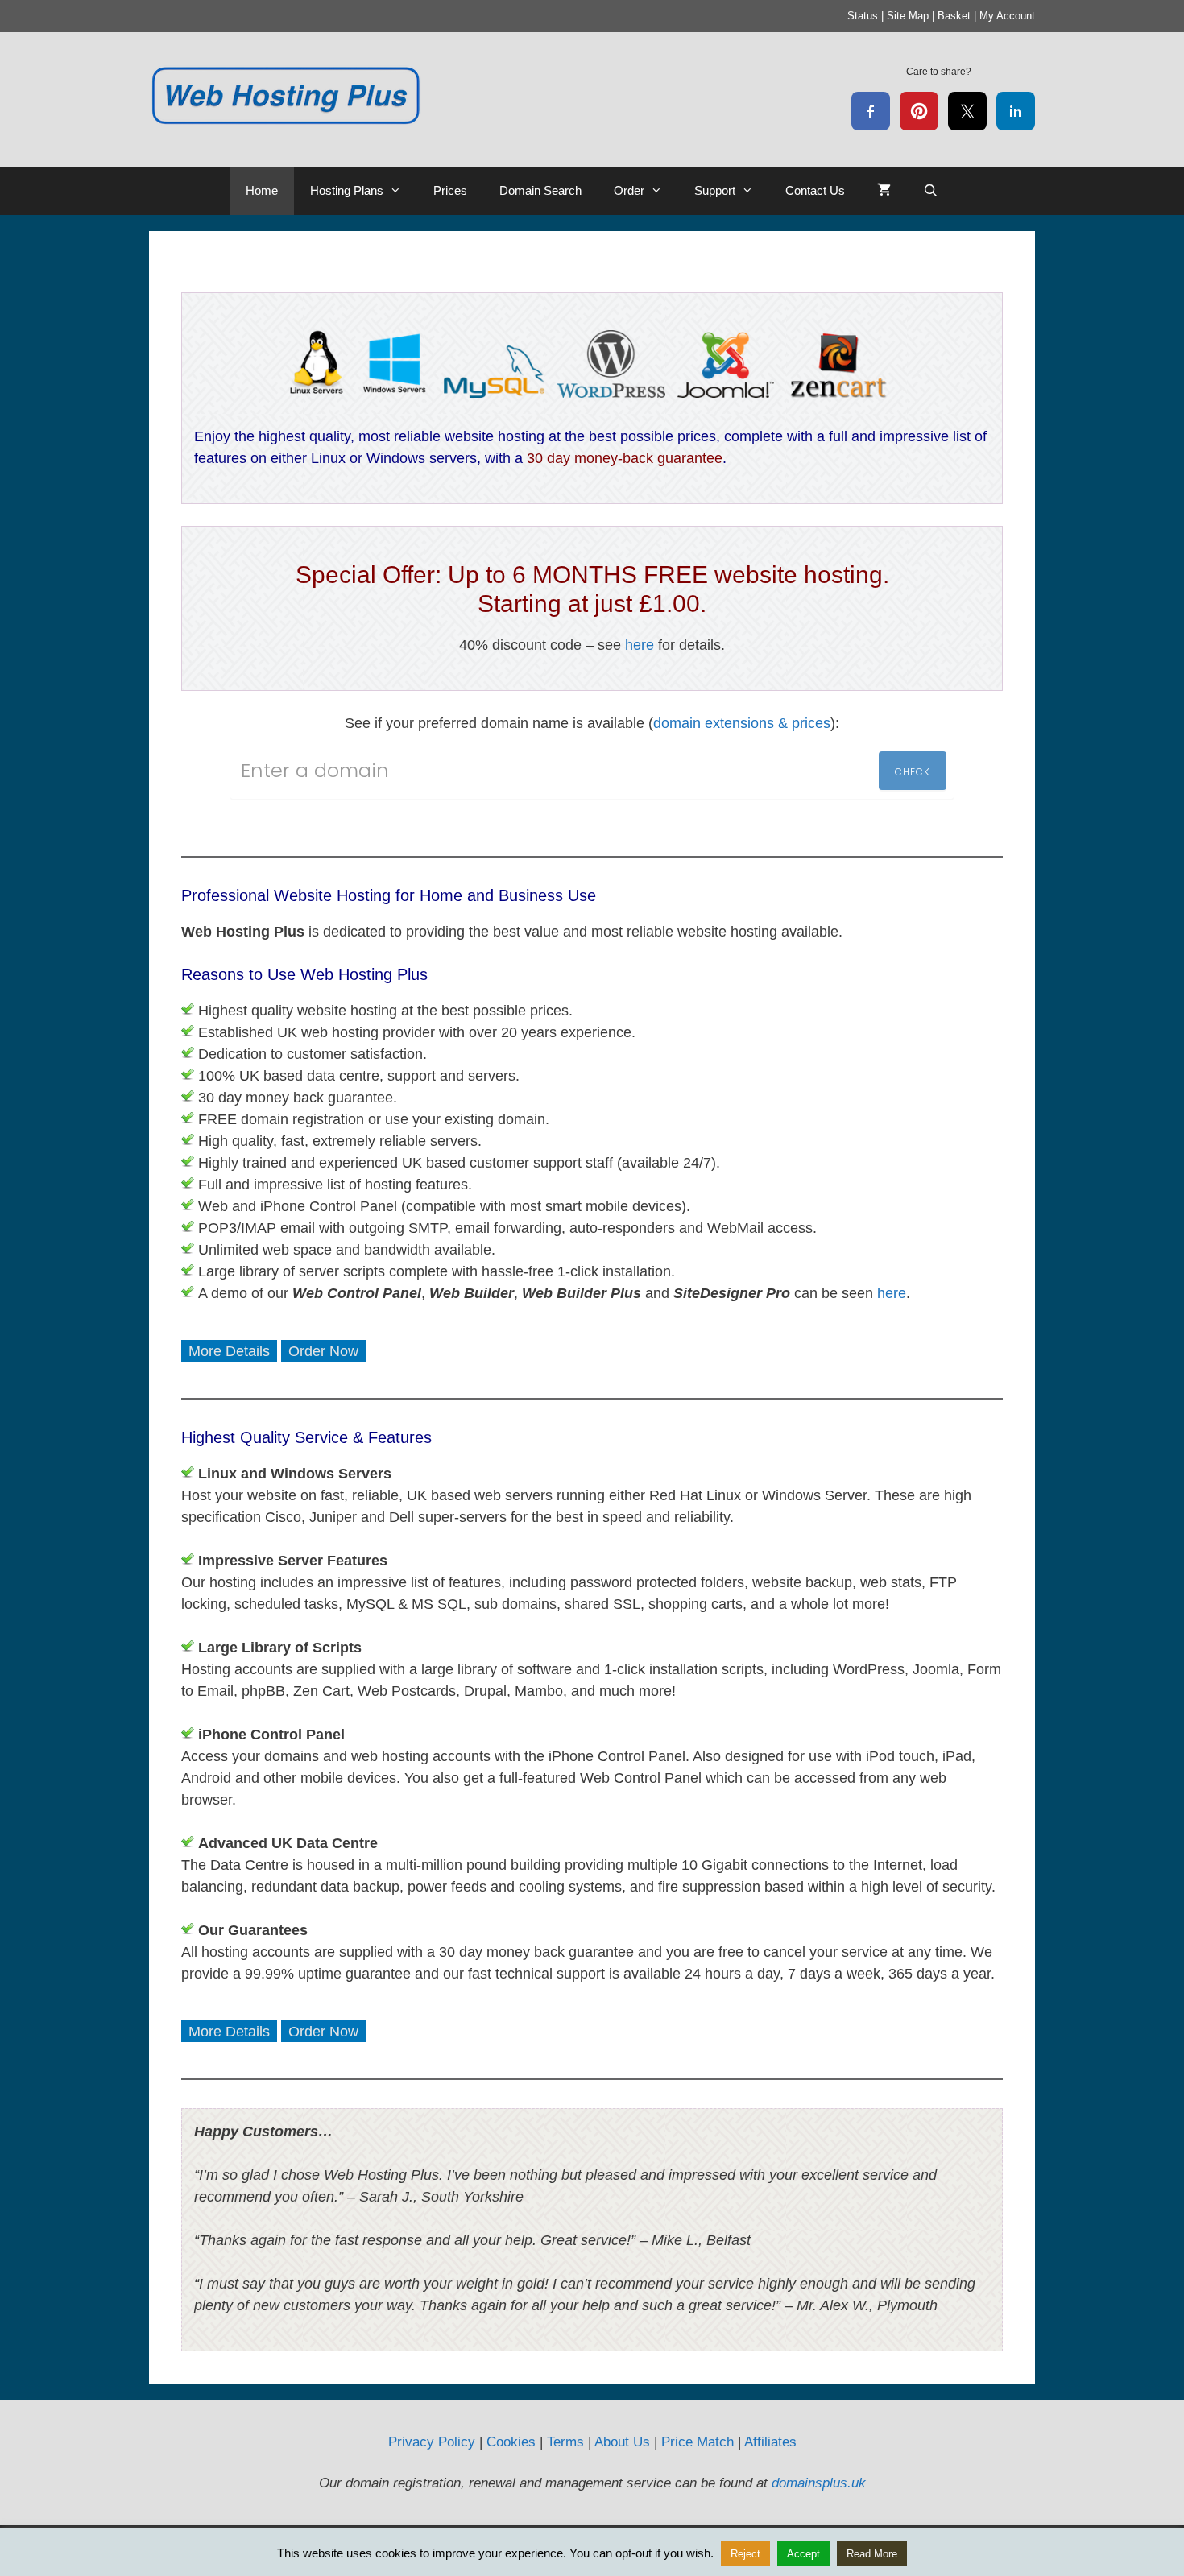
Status (863, 16)
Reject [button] (745, 2554)
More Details (229, 1351)
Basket (954, 16)
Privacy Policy (432, 2442)
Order (629, 190)
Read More (872, 2554)
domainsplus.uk (819, 2483)
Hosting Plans (347, 190)
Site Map (908, 16)
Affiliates (770, 2442)
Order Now (323, 1351)
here (640, 645)
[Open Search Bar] (931, 191)
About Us (622, 2442)
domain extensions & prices (742, 723)
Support (715, 190)
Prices (450, 190)
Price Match (698, 2442)
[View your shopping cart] (884, 191)
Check (913, 772)
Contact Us (815, 190)
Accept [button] (803, 2554)
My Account (1007, 16)
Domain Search (540, 190)
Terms (565, 2442)
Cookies (511, 2442)
